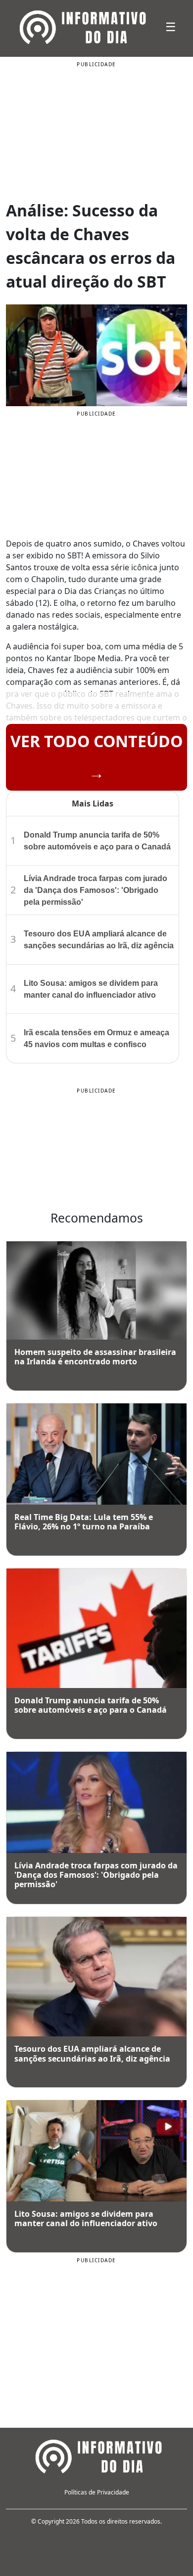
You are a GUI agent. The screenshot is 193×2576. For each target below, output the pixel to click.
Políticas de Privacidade (97, 2492)
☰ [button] (171, 26)
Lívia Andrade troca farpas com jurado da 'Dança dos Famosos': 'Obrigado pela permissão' (96, 890)
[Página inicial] (96, 2455)
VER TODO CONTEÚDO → (96, 757)
